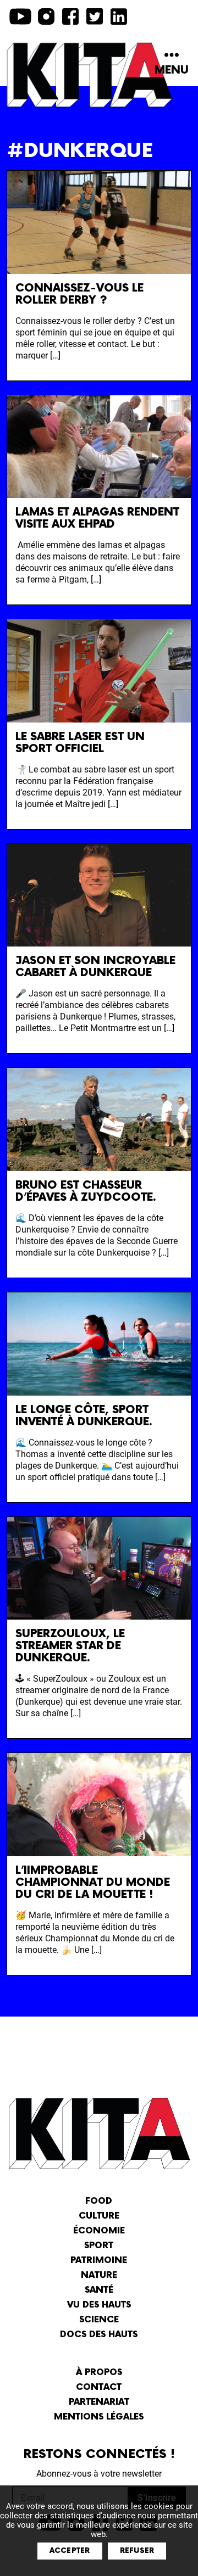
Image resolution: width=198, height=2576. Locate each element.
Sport (99, 2246)
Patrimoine (99, 2261)
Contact (99, 2387)
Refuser (137, 2551)
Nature (99, 2275)
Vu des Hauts (99, 2305)
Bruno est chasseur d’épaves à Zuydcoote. (86, 1191)
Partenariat (99, 2402)
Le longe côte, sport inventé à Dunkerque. (84, 1416)
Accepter (70, 2551)
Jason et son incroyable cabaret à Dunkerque (95, 967)
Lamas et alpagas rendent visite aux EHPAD (97, 518)
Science (99, 2320)
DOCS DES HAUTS (99, 2335)
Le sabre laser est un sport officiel (80, 743)
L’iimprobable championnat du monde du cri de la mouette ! (93, 1883)
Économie (99, 2231)
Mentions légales (99, 2417)
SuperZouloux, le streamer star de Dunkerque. (70, 1646)
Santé (99, 2290)
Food (99, 2201)
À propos (99, 2373)
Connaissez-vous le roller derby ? (79, 294)
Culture (99, 2216)
